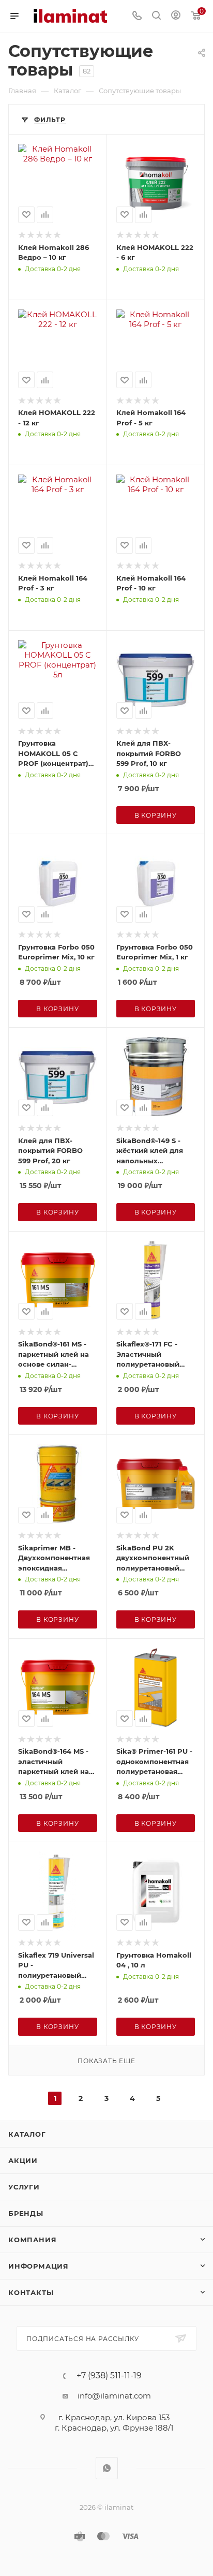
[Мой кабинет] (176, 16)
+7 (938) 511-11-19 (109, 2376)
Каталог (27, 2134)
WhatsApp (107, 2468)
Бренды (26, 2213)
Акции (23, 2160)
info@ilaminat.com (114, 2396)
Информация (39, 2266)
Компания (32, 2240)
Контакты (31, 2292)
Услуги (24, 2187)
